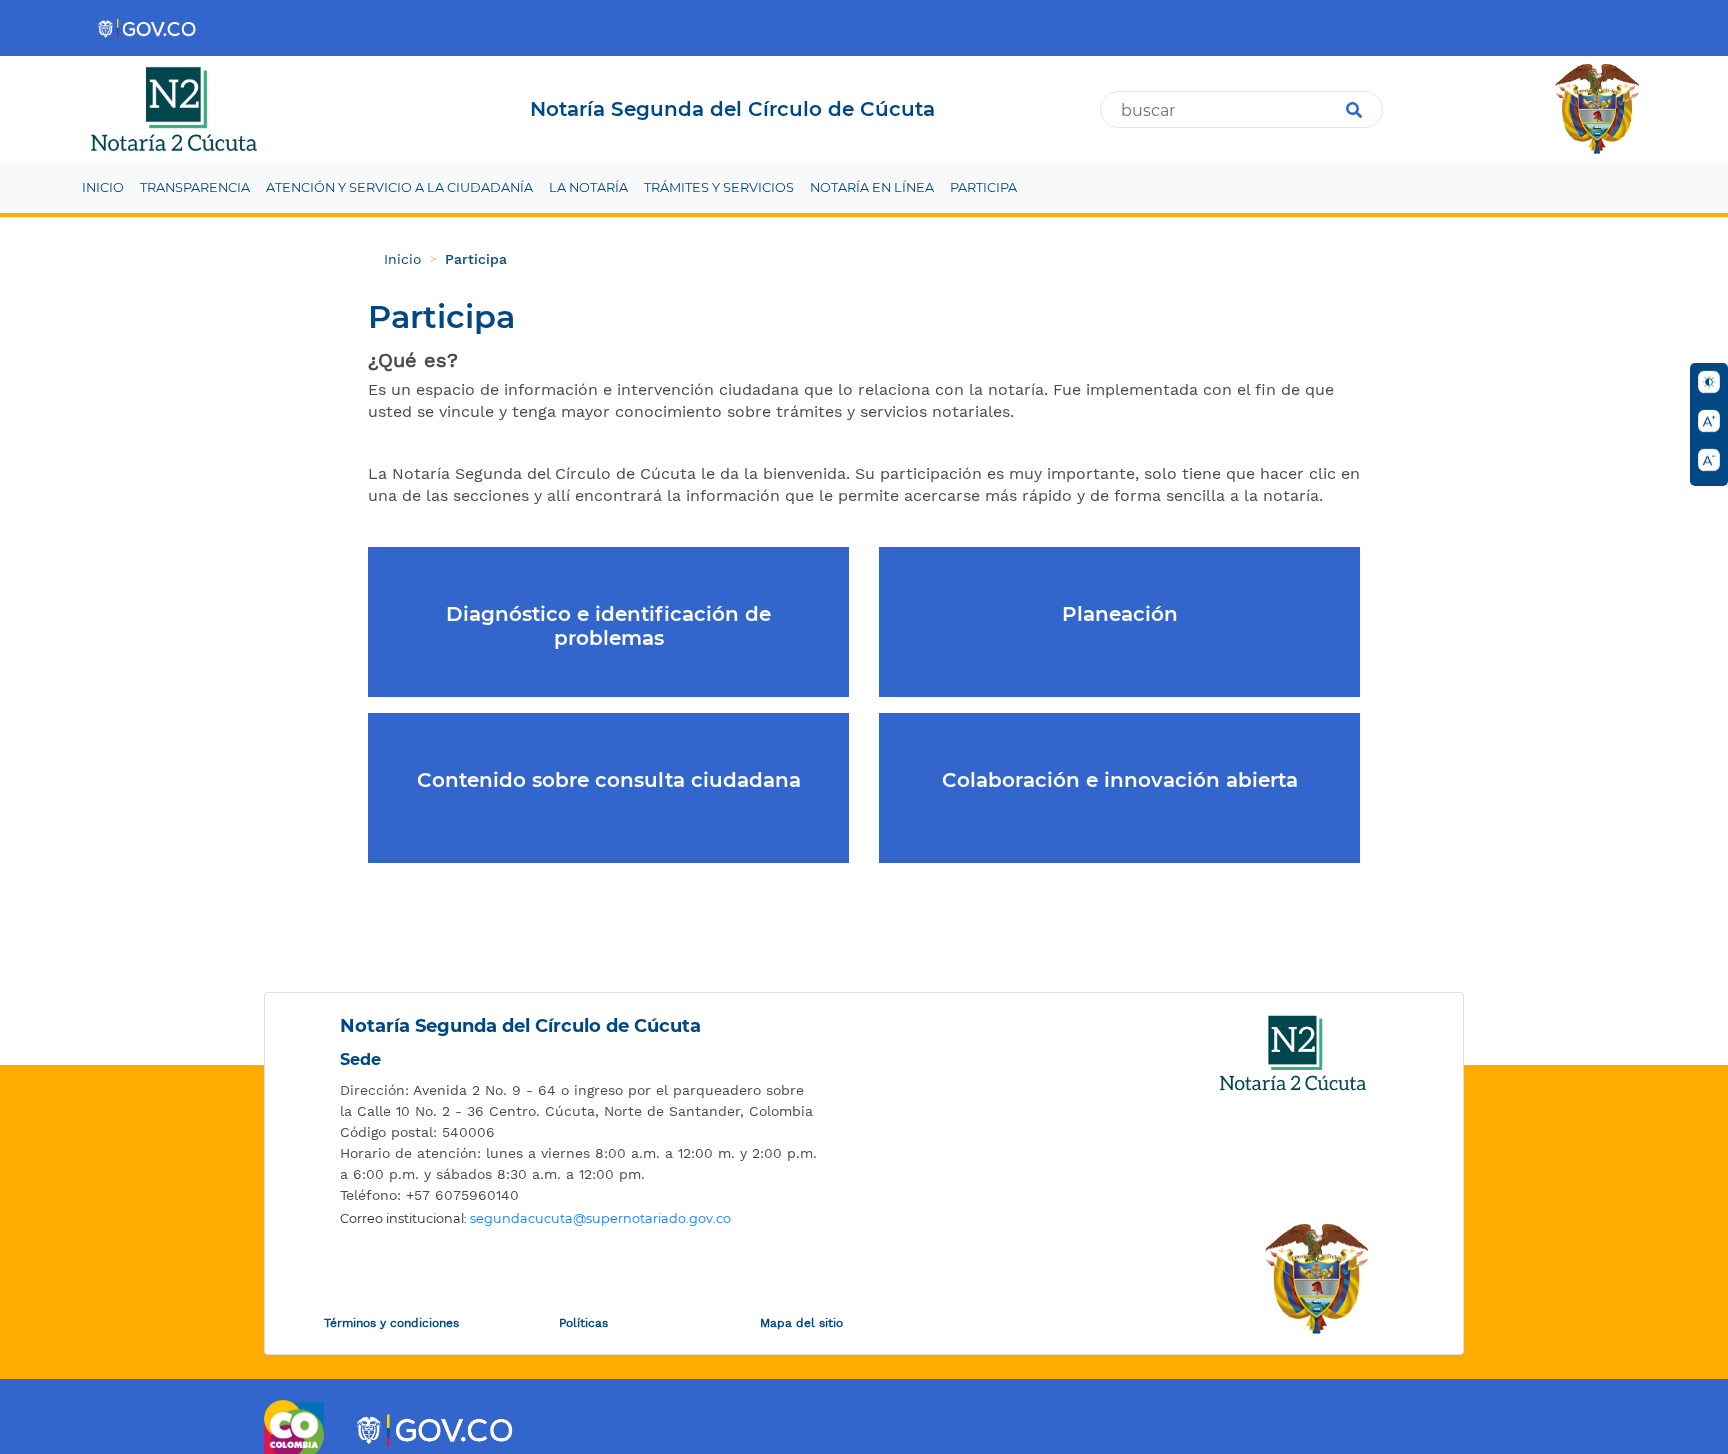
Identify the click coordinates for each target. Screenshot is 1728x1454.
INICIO (103, 187)
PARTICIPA (983, 187)
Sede (360, 1059)
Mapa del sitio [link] (801, 1323)
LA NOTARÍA (588, 187)
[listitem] (579, 1101)
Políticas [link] (583, 1323)
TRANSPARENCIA (195, 187)
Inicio (402, 259)
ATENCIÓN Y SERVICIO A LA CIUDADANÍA (399, 187)
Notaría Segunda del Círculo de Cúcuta (520, 1026)
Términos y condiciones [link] (391, 1323)
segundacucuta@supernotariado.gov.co (600, 1218)
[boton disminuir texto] (1709, 460)
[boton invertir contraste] (1709, 382)
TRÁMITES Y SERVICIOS (719, 187)
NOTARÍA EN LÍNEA (872, 187)
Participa (476, 259)
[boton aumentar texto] (1709, 421)
